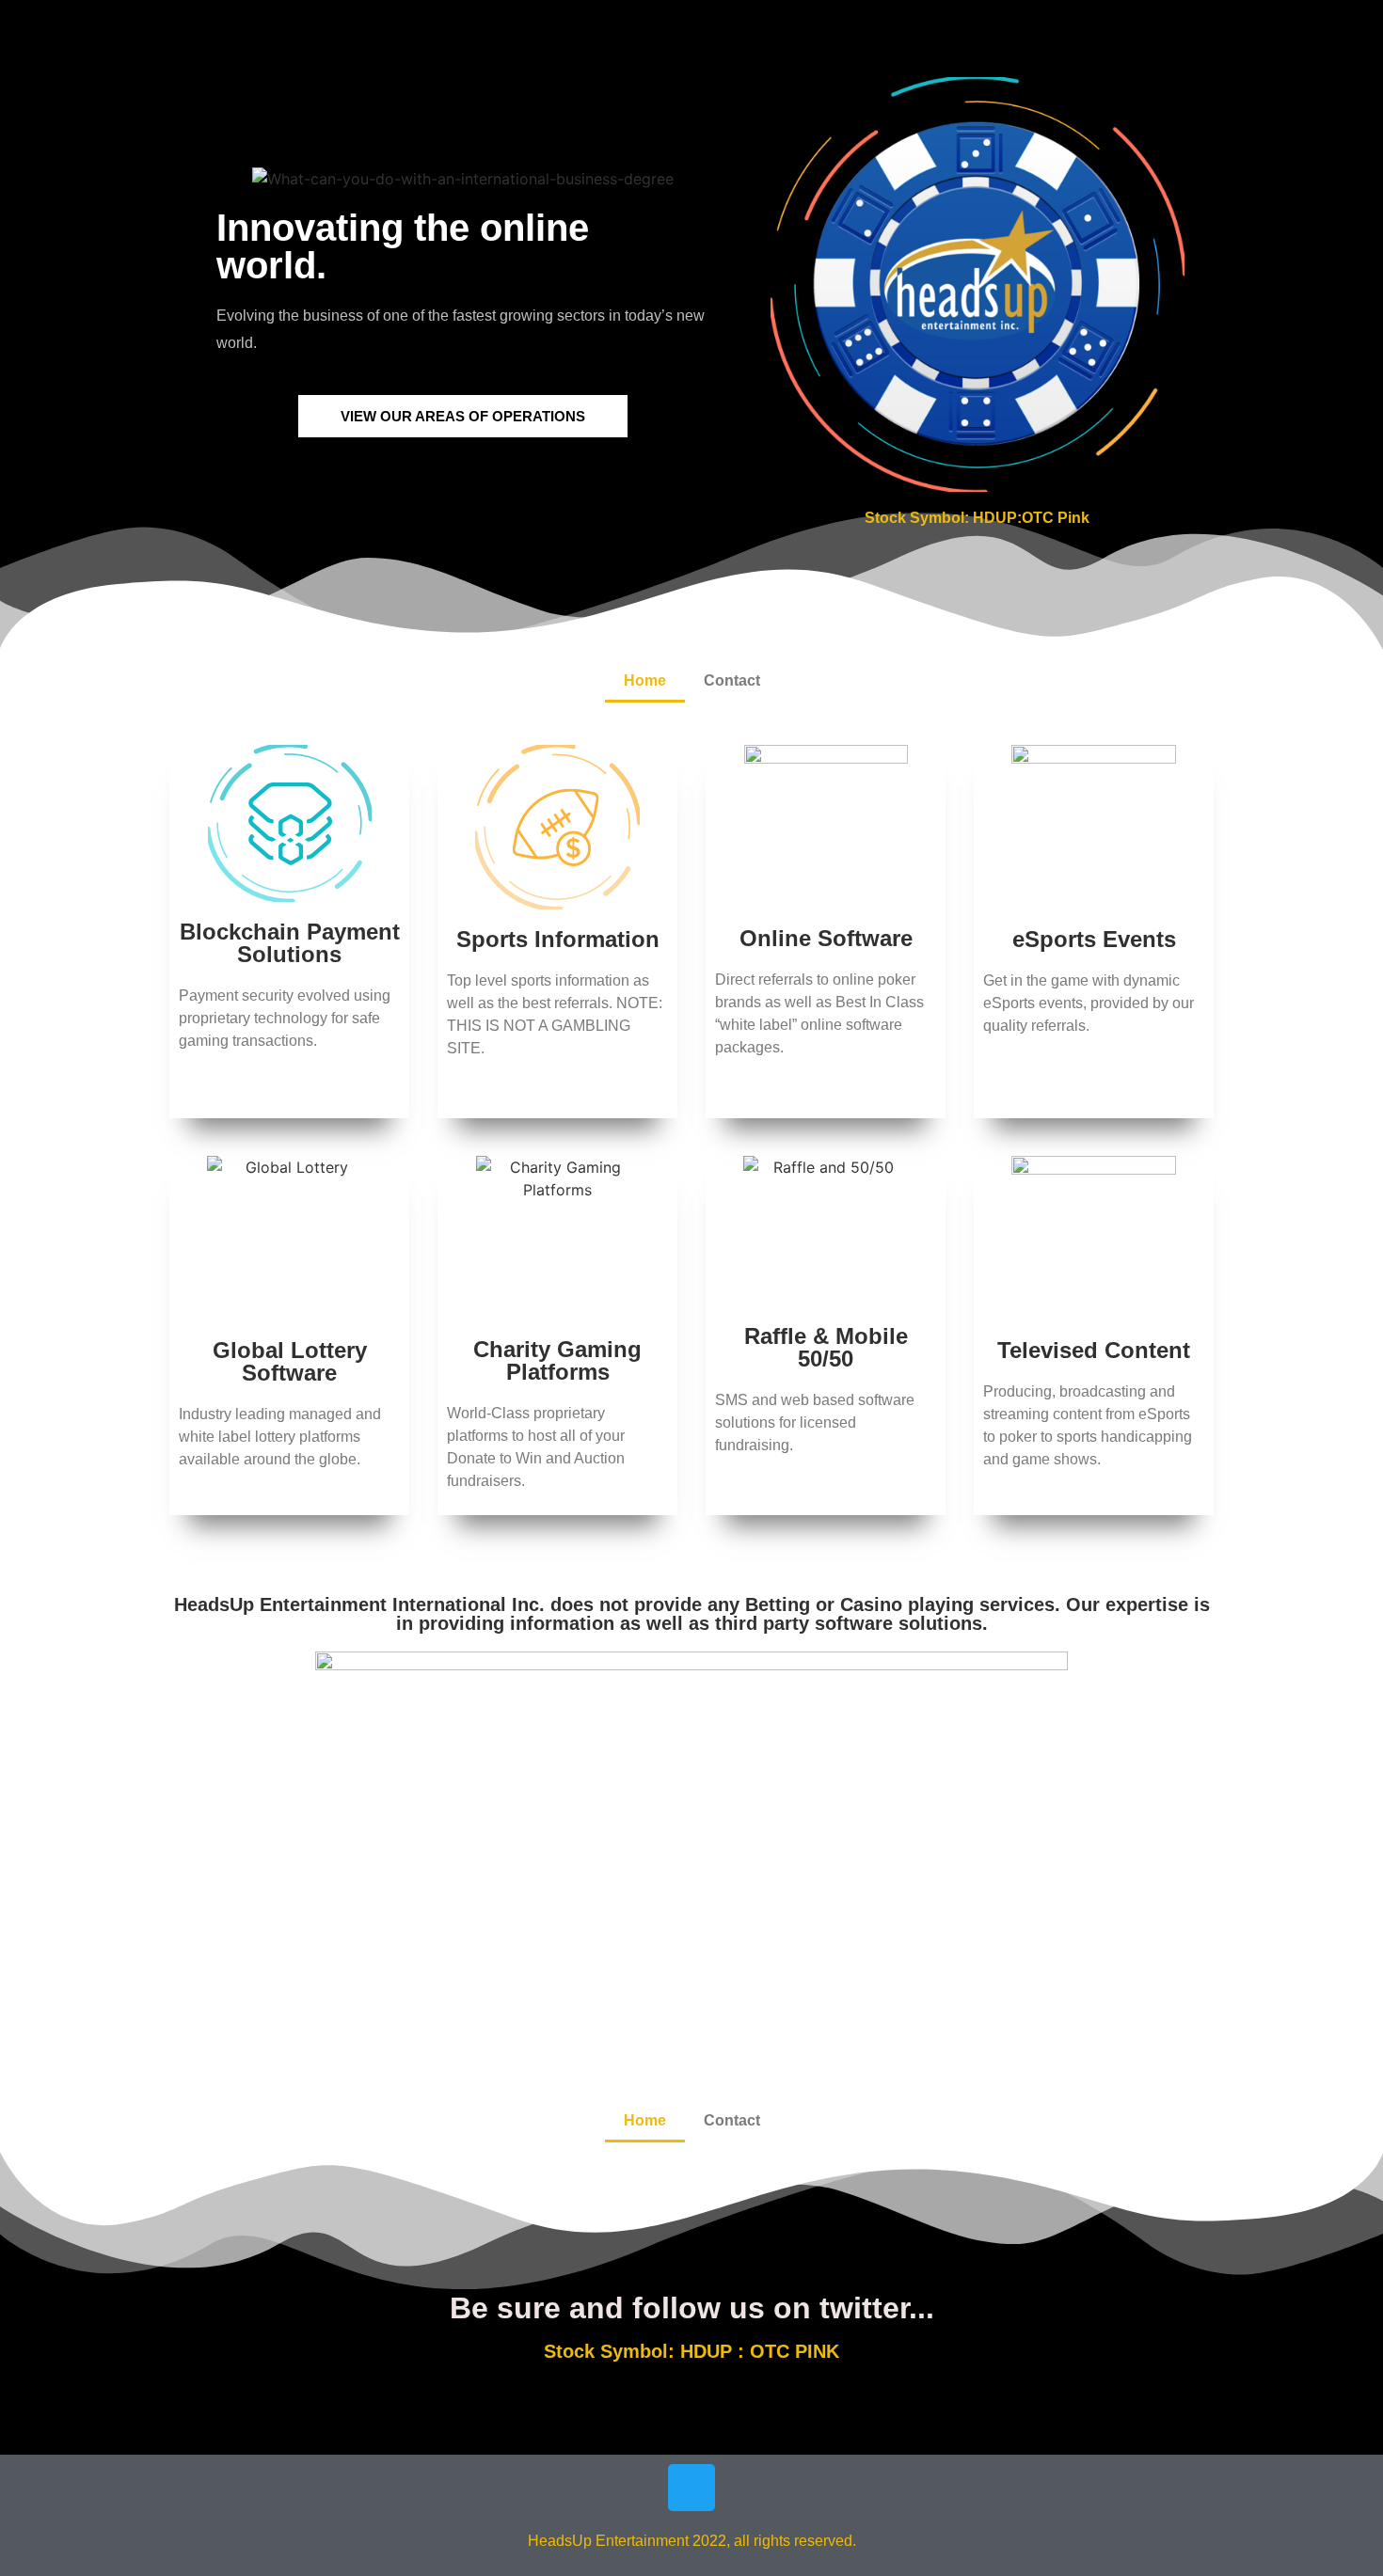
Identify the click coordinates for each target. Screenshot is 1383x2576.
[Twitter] (691, 2488)
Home (645, 680)
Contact (732, 680)
